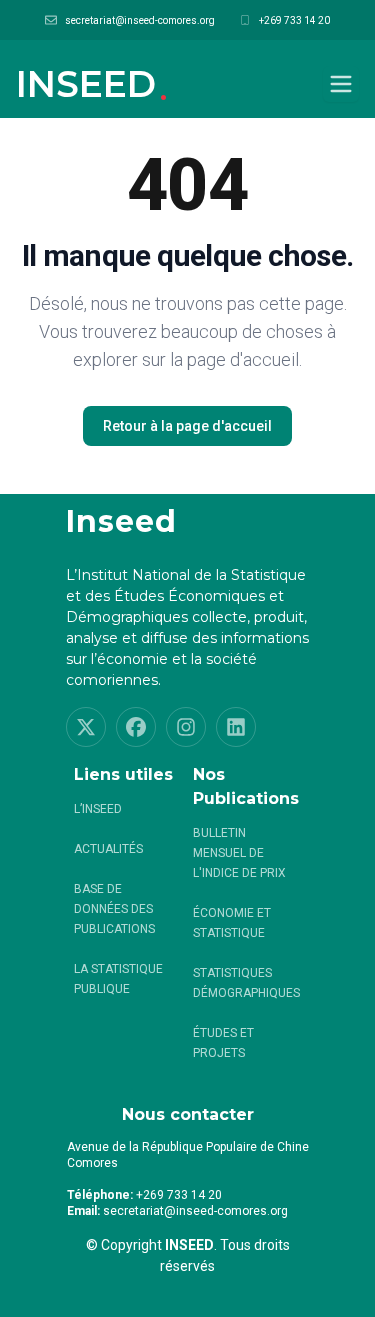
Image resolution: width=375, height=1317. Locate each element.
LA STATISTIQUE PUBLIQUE (118, 979)
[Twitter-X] (86, 727)
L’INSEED (98, 809)
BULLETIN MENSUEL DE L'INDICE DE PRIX (239, 853)
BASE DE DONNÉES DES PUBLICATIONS (114, 909)
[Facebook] (136, 727)
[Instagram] (186, 727)
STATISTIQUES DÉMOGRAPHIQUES (246, 983)
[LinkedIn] (236, 727)
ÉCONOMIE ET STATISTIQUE (232, 923)
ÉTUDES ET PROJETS (223, 1043)
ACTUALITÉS (108, 849)
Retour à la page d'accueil (187, 426)
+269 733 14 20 (294, 20)
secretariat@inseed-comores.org (140, 20)
